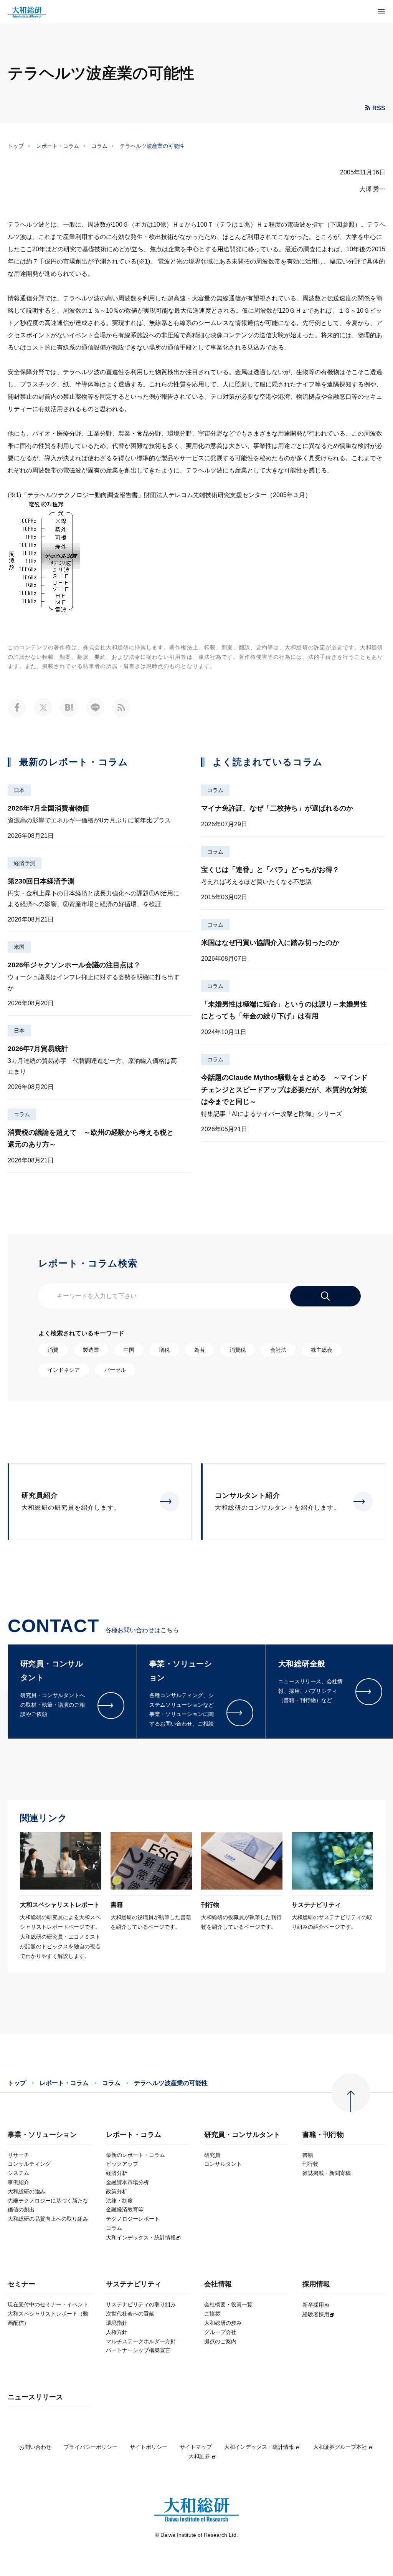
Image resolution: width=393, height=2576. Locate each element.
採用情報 (316, 2284)
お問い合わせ (35, 2447)
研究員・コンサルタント (242, 2135)
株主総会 (322, 1350)
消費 (53, 1350)
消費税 (238, 1350)
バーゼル (115, 1370)
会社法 (278, 1350)
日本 (19, 790)
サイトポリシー (149, 2447)
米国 (19, 947)
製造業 (91, 1350)
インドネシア (64, 1370)
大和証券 (199, 2456)
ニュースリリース (35, 2397)
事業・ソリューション (42, 2135)
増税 (164, 1350)
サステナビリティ (134, 2284)
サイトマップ (196, 2447)
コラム (99, 146)
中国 (129, 1350)
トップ (16, 146)
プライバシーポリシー (91, 2447)
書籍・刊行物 (323, 2135)
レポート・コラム (58, 146)
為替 (200, 1350)
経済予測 (25, 863)
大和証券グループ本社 (340, 2447)
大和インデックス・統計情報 (259, 2447)
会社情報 (218, 2284)
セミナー (21, 2284)
